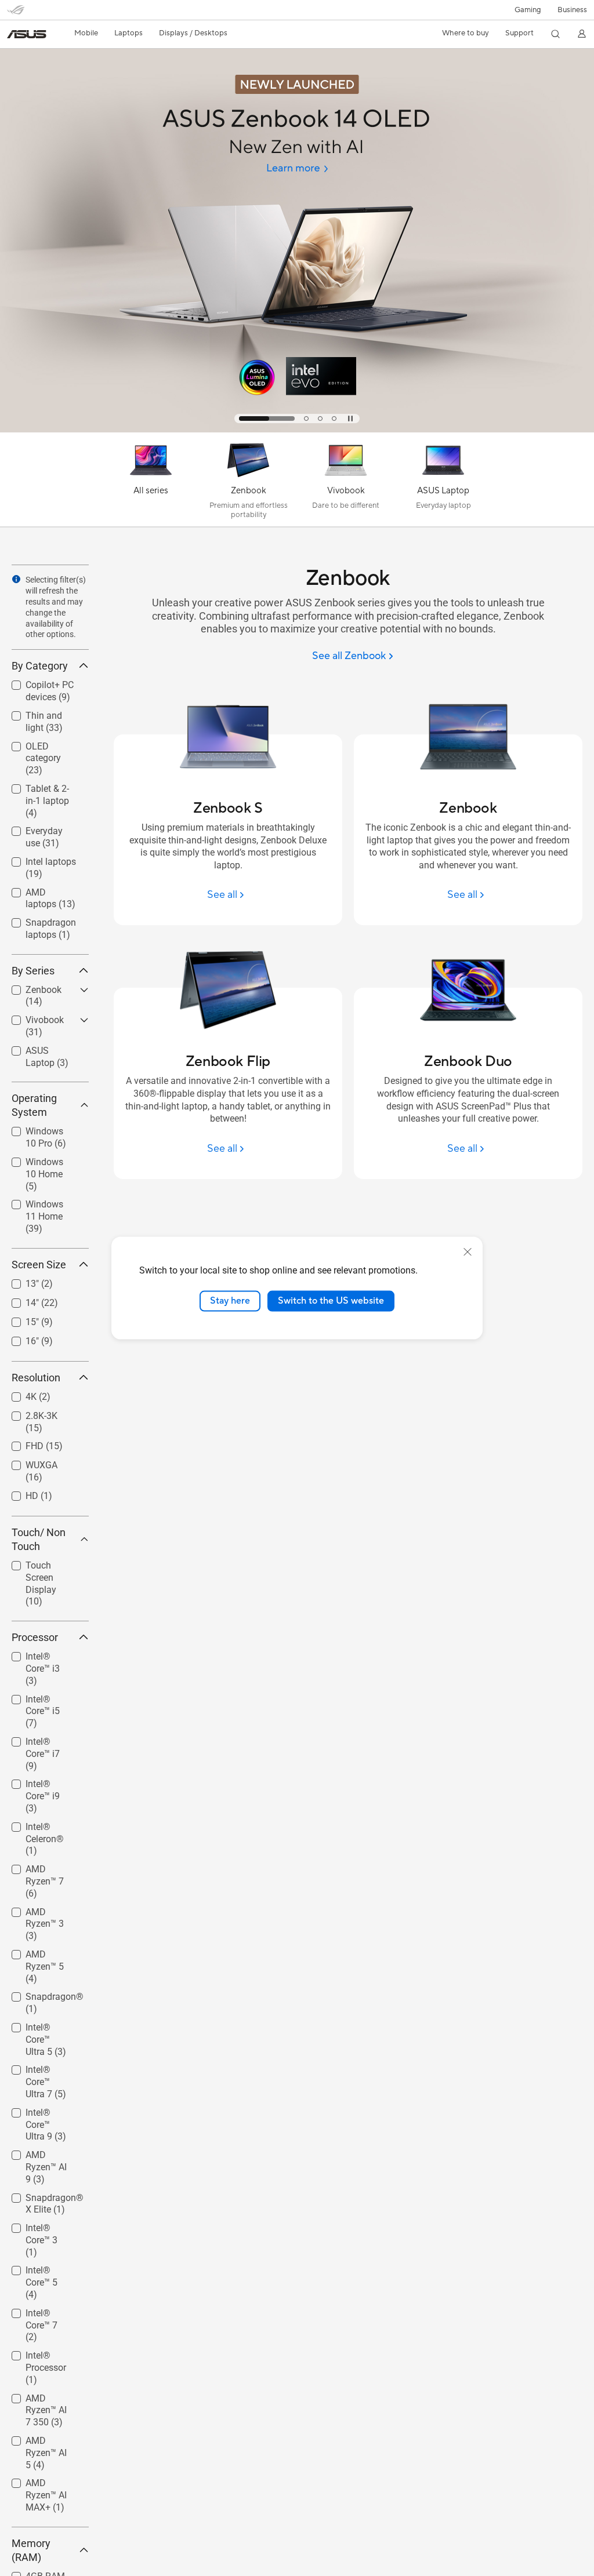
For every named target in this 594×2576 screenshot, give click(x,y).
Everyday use (39, 828)
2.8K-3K (28, 1413)
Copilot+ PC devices (36, 687)
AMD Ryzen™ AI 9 (44, 2157)
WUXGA (28, 1462)
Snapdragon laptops (37, 924)
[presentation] (16, 579)
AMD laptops (38, 889)
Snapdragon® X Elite (45, 2200)
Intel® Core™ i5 (42, 1696)
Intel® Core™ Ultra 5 (37, 2029)
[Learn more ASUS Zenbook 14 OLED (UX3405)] (297, 430)
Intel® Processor (32, 2357)
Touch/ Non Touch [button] (39, 1539)
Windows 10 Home (37, 1164)
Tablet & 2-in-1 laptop (41, 790)
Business (572, 10)
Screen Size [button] (39, 1265)
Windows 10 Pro (45, 1128)
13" (18, 1281)
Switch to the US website (331, 1301)
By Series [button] (33, 971)
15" (18, 1319)
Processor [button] (35, 1637)
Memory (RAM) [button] (31, 2550)
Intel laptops (37, 859)
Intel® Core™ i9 (42, 1781)
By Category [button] (40, 666)
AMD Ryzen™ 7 (42, 1866)
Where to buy (466, 33)
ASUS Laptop (39, 1048)
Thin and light (40, 713)
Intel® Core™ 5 (41, 2267)
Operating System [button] (34, 1105)
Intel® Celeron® (44, 1824)
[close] (468, 1252)
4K (17, 1394)
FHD (21, 1443)
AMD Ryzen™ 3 (42, 1909)
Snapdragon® (41, 1994)
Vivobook (31, 1017)
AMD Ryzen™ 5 (42, 1951)
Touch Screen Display (39, 1567)
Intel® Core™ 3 (41, 2225)
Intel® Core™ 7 (41, 2310)
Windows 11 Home (37, 1206)
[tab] (267, 419)
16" (18, 1338)
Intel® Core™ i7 (42, 1739)
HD (18, 1493)
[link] (27, 34)
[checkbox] (50, 759)
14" (18, 1300)
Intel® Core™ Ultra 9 (37, 2114)
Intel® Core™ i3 (42, 1653)
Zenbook (30, 987)
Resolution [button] (36, 1378)
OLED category (42, 743)
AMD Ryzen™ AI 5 (44, 2442)
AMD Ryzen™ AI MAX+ (44, 2485)
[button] (528, 10)
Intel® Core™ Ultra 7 (37, 2071)
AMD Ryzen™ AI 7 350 (44, 2400)
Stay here (230, 1301)
